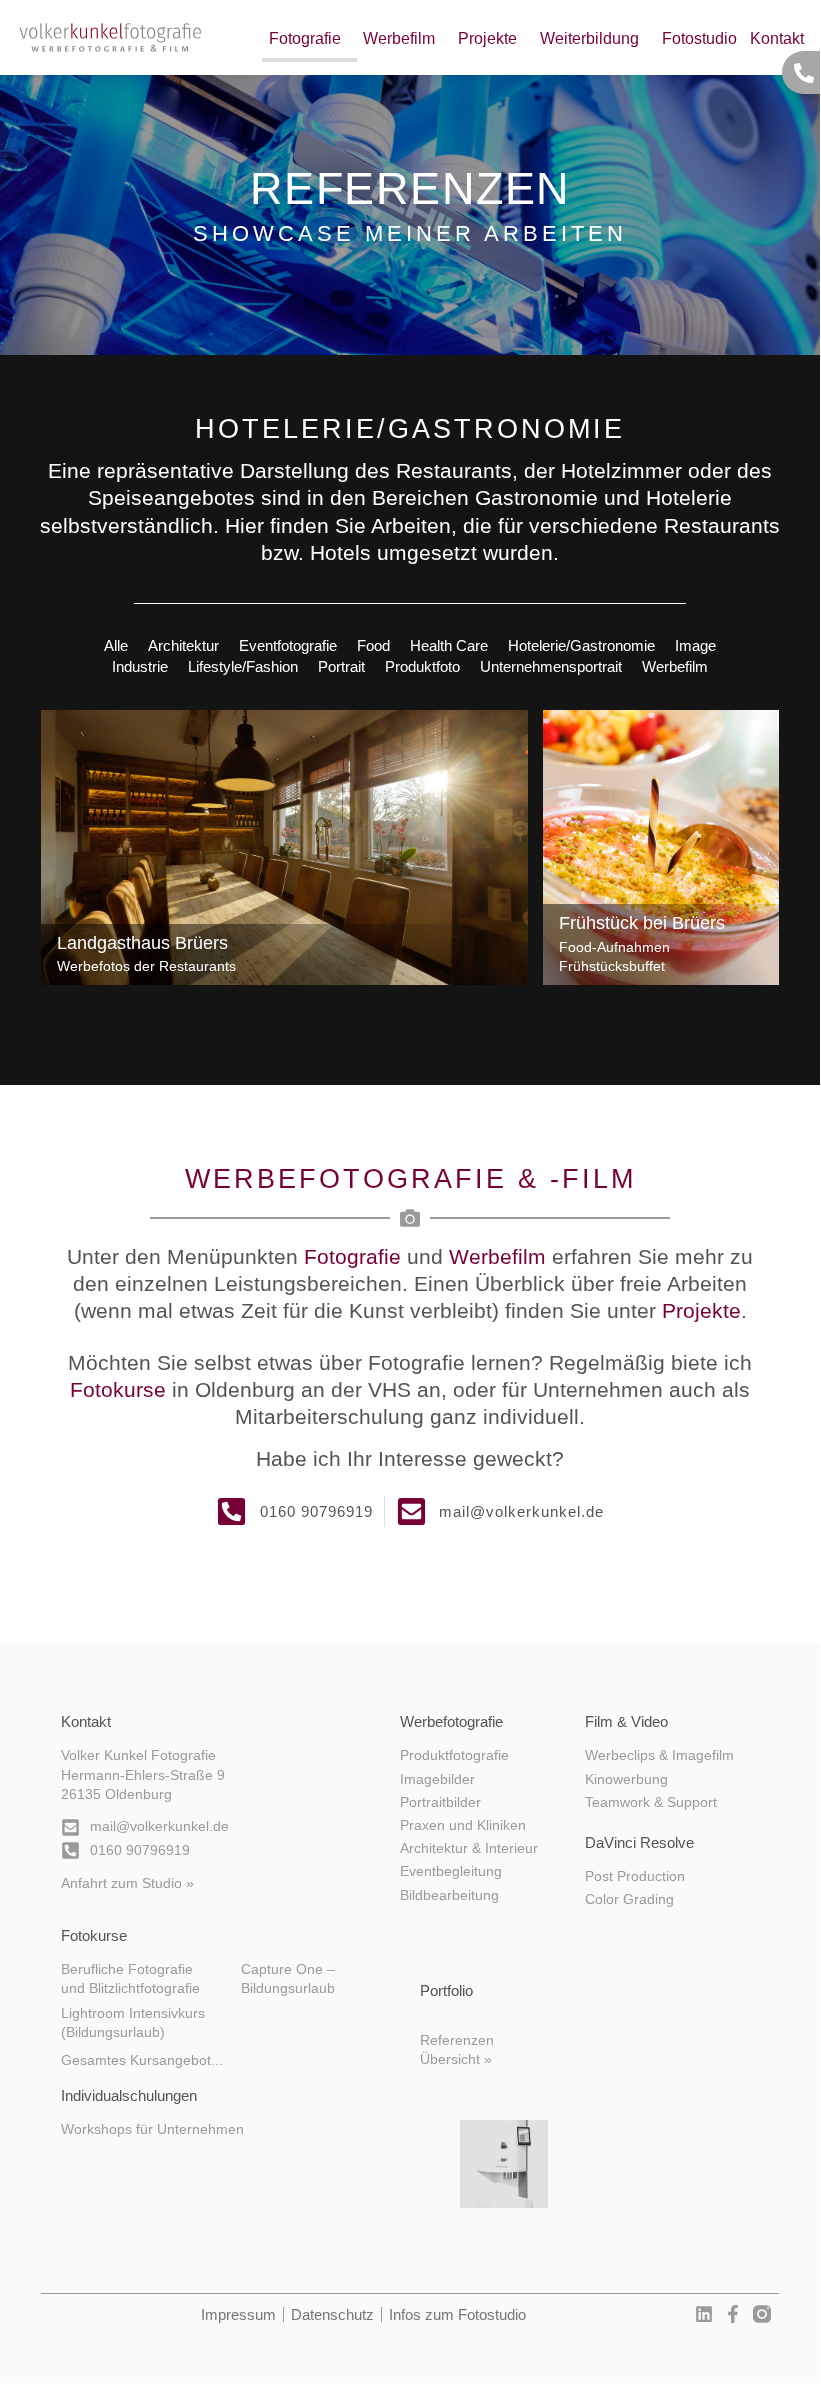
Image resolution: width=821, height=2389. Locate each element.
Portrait (341, 666)
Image (695, 645)
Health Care (449, 645)
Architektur (183, 645)
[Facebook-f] (733, 2314)
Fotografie (305, 38)
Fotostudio (699, 38)
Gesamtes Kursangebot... (142, 2060)
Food (373, 645)
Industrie (140, 666)
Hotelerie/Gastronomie (581, 645)
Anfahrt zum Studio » (127, 1883)
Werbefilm (399, 38)
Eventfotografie (288, 645)
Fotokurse (118, 1389)
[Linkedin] (704, 2314)
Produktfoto (422, 666)
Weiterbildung (589, 38)
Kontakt (777, 38)
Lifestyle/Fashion (243, 666)
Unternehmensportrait (551, 666)
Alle (116, 645)
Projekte (487, 38)
